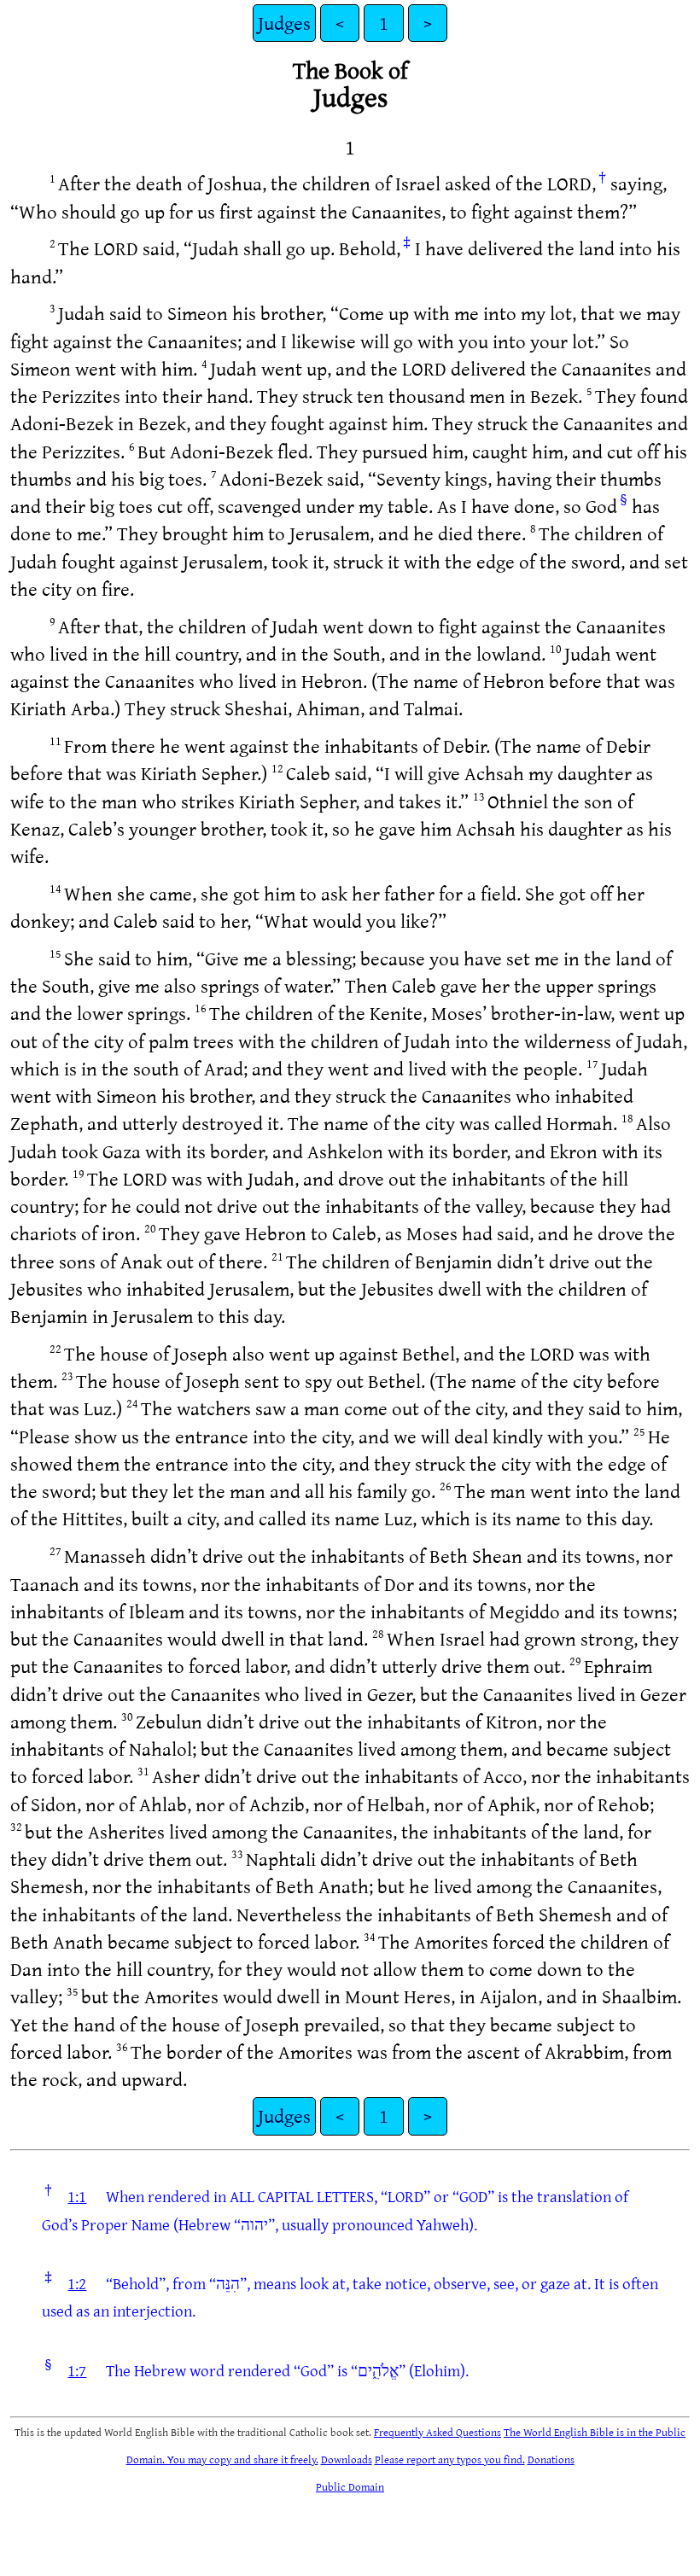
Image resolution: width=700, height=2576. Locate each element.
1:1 (77, 2196)
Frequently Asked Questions (437, 2432)
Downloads (347, 2459)
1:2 (77, 2283)
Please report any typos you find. (450, 2459)
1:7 (77, 2370)
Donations (551, 2459)
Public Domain (350, 2486)
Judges (284, 23)
